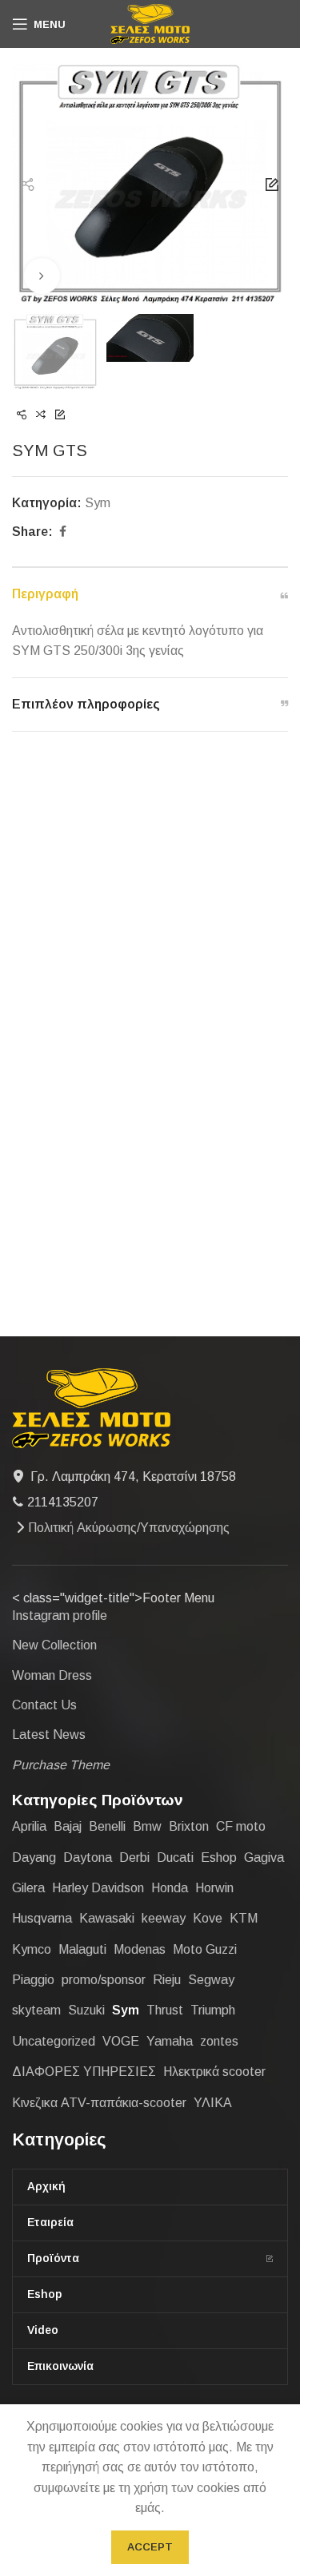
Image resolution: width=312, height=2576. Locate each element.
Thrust (165, 2010)
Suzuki (86, 2010)
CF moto (241, 1826)
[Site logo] (150, 23)
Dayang (34, 1858)
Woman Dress (52, 1675)
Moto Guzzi (205, 1949)
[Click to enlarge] (42, 276)
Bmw (147, 1826)
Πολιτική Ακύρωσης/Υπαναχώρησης (129, 1528)
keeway (164, 1918)
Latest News (49, 1735)
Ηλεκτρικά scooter (214, 2072)
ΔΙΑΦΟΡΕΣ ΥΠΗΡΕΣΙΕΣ (84, 2072)
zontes (219, 2041)
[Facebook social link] (62, 532)
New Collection (54, 1645)
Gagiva (264, 1858)
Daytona (88, 1858)
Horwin (214, 1888)
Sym (98, 503)
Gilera (28, 1888)
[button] (28, 185)
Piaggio (33, 1980)
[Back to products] (41, 415)
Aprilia (29, 1826)
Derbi (134, 1858)
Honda (170, 1888)
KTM (244, 1918)
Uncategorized (54, 2041)
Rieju (167, 1980)
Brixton (189, 1826)
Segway (211, 1980)
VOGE (121, 2041)
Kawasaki (107, 1918)
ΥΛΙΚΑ (213, 2103)
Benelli (107, 1826)
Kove (208, 1918)
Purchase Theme (61, 1765)
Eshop (219, 1858)
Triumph (213, 2010)
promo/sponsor (104, 1980)
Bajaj (68, 1826)
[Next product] (60, 415)
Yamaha (170, 2041)
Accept (150, 2547)
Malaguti (82, 1949)
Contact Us (44, 1705)
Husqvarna (42, 1918)
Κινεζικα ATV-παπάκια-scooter (99, 2103)
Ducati (175, 1858)
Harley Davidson (98, 1888)
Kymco (32, 1949)
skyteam (36, 2010)
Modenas (140, 1949)
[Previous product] (22, 415)
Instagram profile (60, 1615)
